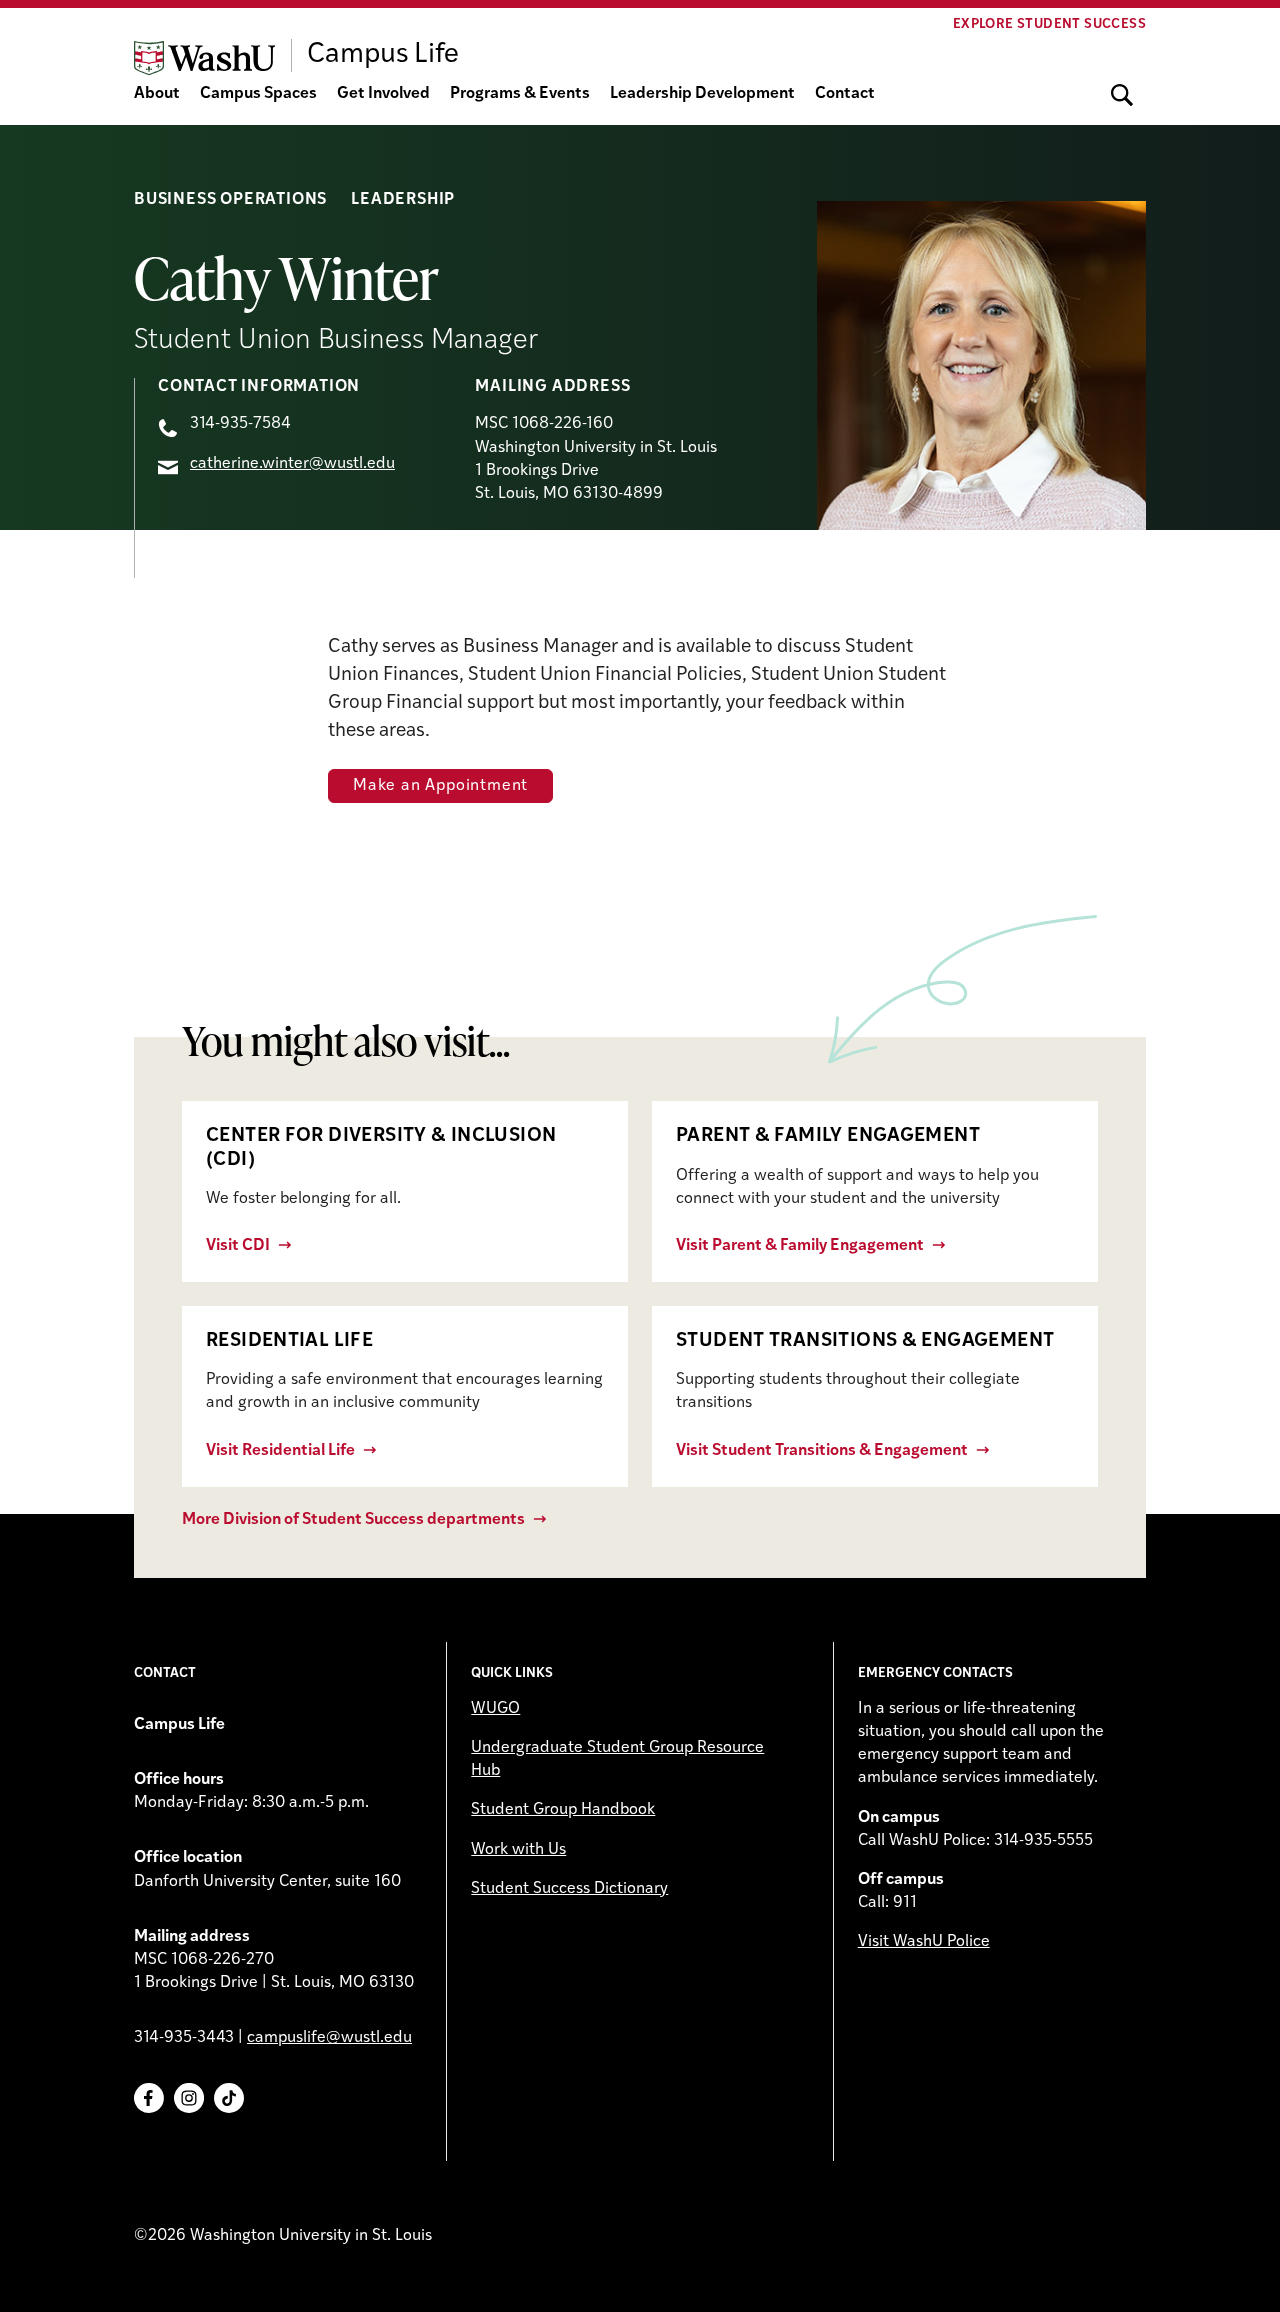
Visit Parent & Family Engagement (800, 1246)
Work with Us (518, 1850)
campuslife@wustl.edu (329, 2038)
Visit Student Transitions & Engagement (822, 1451)
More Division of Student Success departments (353, 1520)
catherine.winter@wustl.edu (292, 464)
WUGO (495, 1709)
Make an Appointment (440, 786)
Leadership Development (702, 94)
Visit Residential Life (280, 1451)
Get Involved (383, 94)
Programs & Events (520, 94)
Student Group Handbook (563, 1810)
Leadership (403, 200)
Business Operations (230, 200)
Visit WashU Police (924, 1942)
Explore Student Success (1049, 24)
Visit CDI (238, 1246)
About (157, 94)
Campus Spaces (258, 94)
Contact (845, 94)
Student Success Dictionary (569, 1889)
